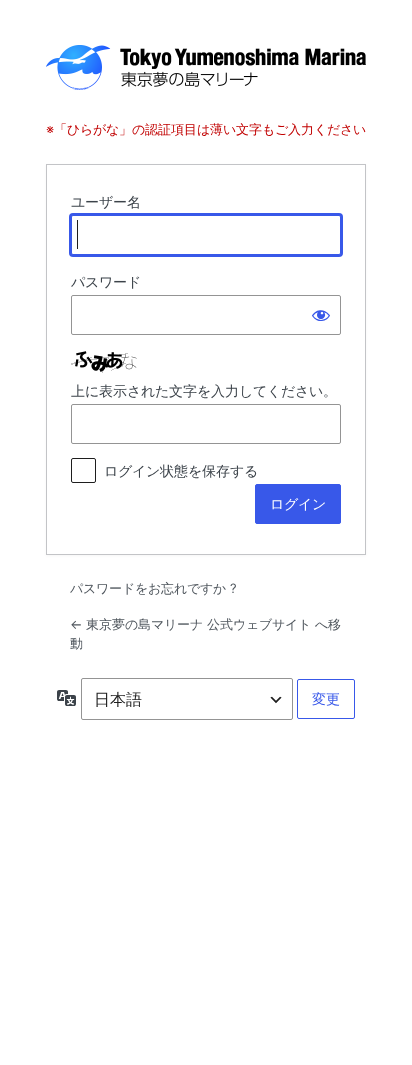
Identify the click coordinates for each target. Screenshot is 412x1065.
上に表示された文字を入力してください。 (204, 390)
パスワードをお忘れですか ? (153, 588)
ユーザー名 (106, 201)
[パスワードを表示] (321, 315)
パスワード (106, 281)
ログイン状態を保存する (181, 470)
